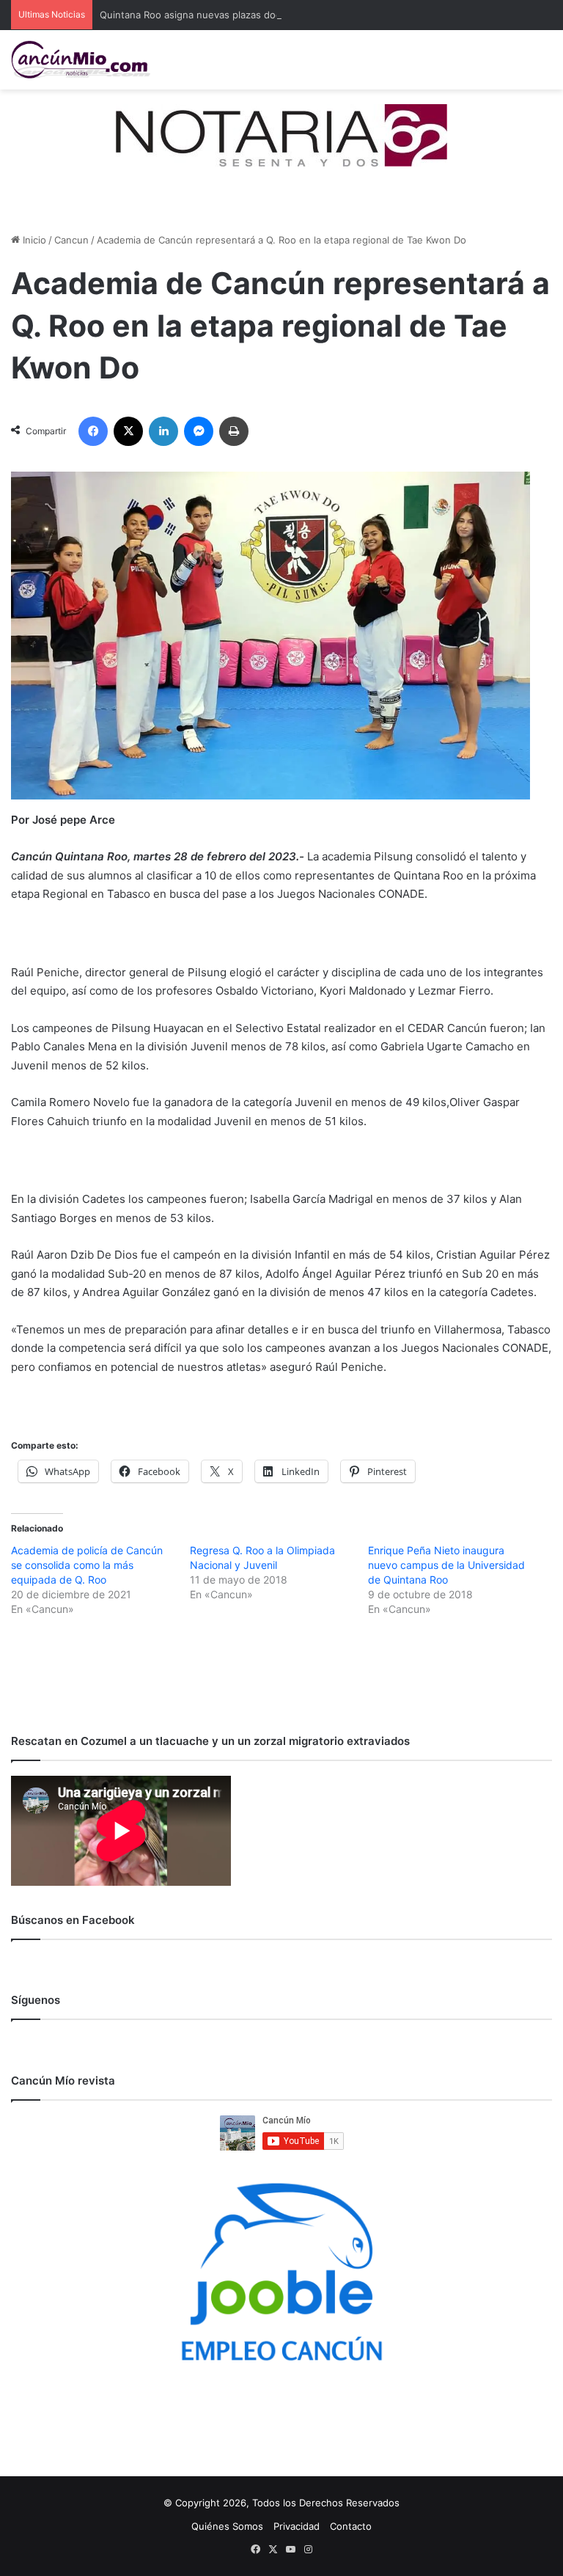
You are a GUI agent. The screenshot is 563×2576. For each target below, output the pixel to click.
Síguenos (36, 2000)
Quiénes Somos (227, 2526)
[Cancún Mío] (81, 60)
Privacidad (297, 2526)
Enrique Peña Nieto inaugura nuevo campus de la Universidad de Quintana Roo (446, 1565)
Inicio (33, 240)
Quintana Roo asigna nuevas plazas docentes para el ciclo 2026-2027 (259, 15)
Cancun (71, 240)
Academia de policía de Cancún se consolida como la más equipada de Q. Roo (87, 1565)
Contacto (351, 2526)
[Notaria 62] (281, 134)
